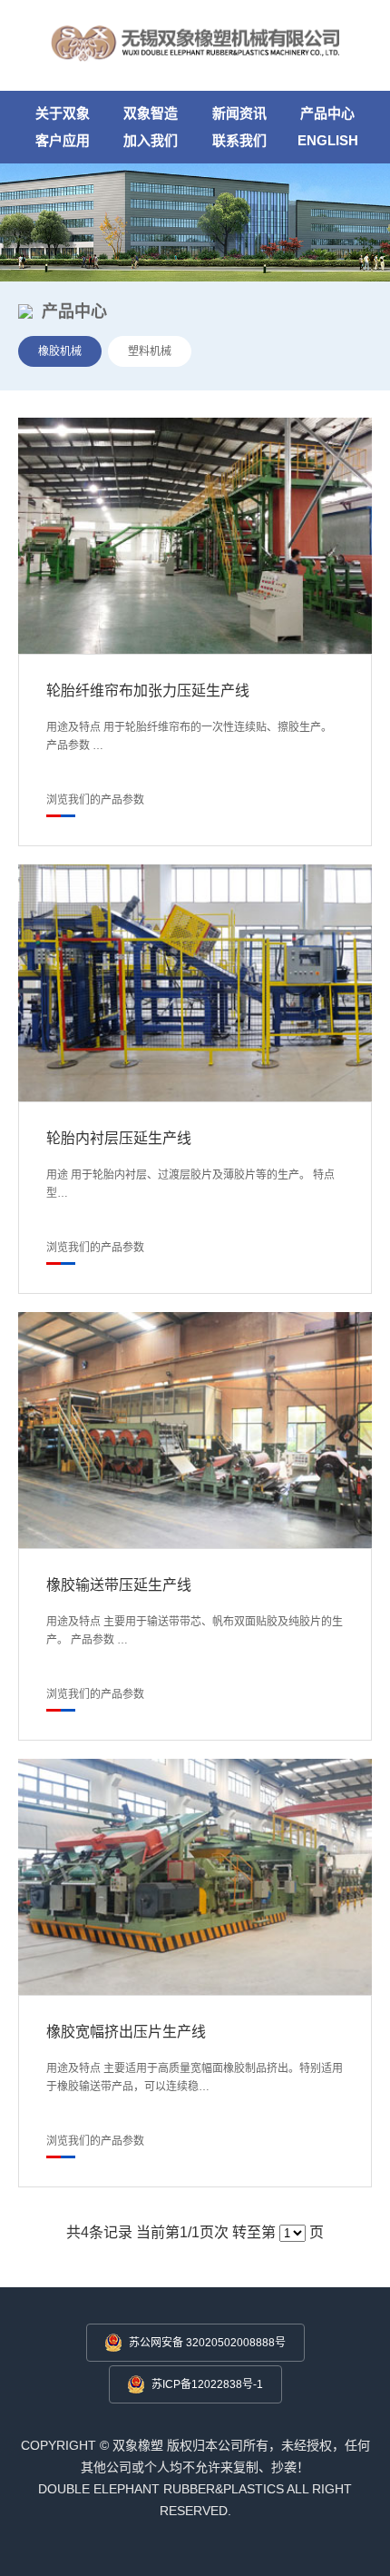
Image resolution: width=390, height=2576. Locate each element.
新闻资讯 (239, 113)
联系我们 (239, 140)
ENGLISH (328, 140)
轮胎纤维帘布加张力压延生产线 (148, 691)
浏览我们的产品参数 (95, 800)
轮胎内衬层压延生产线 (119, 1138)
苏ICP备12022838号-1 (207, 2384)
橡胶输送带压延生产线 (119, 1585)
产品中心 (327, 113)
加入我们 (151, 140)
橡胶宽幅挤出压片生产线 (126, 2032)
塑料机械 (150, 351)
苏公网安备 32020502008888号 (207, 2343)
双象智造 (151, 113)
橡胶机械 (60, 351)
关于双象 (63, 113)
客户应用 (63, 140)
